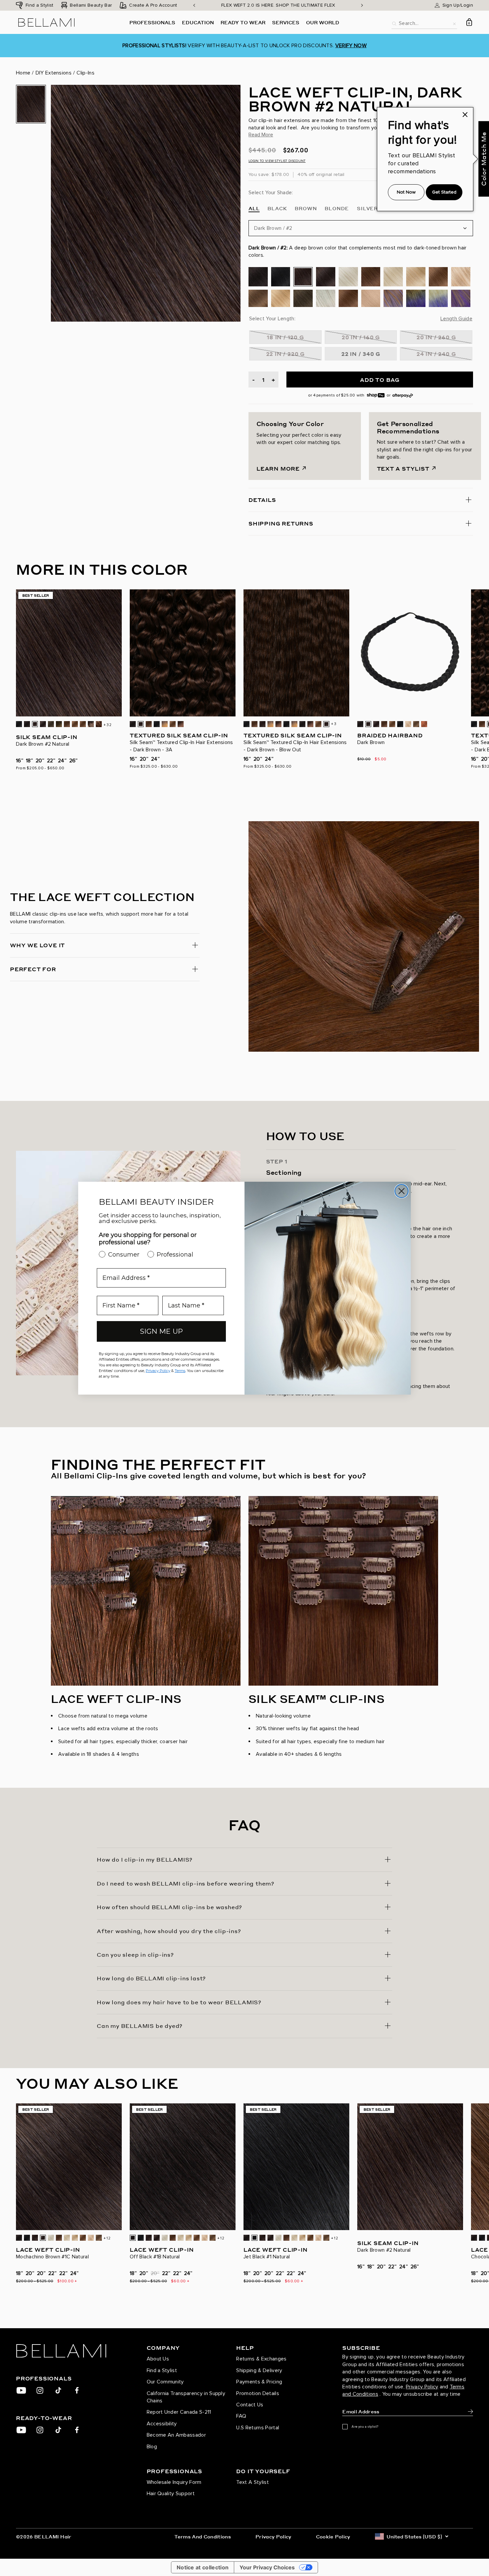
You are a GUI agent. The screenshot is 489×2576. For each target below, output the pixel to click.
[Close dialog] (402, 1191)
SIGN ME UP (162, 1331)
